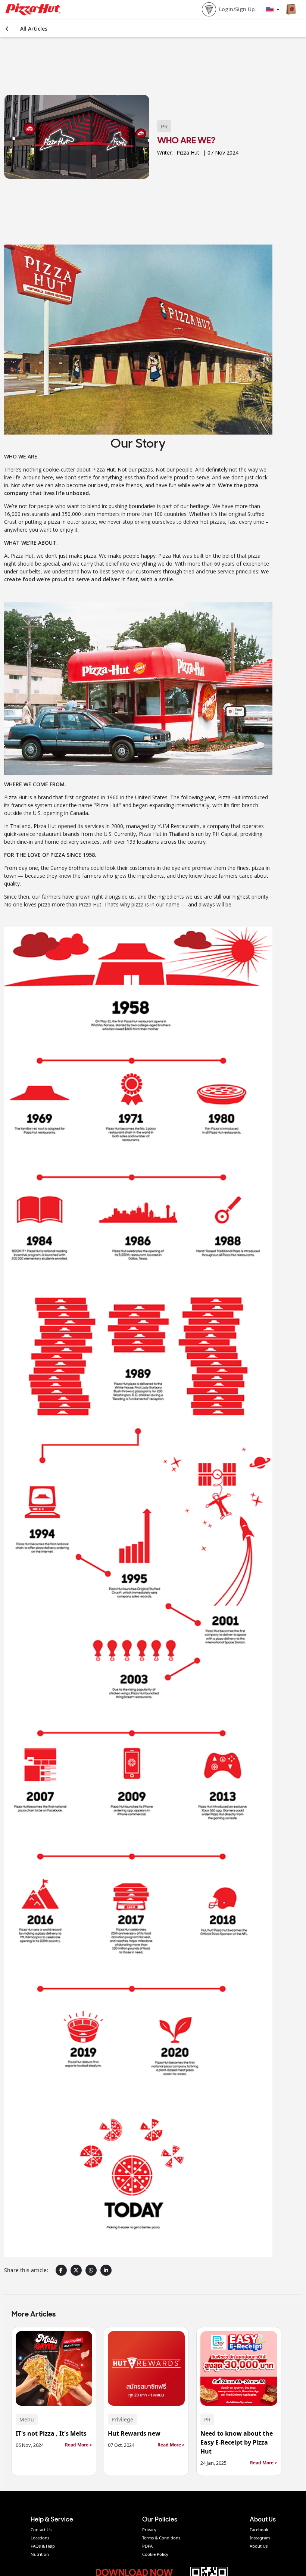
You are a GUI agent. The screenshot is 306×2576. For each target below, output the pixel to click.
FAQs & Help (43, 2546)
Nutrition (40, 2554)
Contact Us (41, 2530)
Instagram (260, 2538)
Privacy (149, 2530)
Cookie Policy (155, 2554)
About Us (259, 2546)
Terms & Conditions (161, 2538)
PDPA (147, 2546)
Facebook (259, 2530)
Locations (40, 2538)
